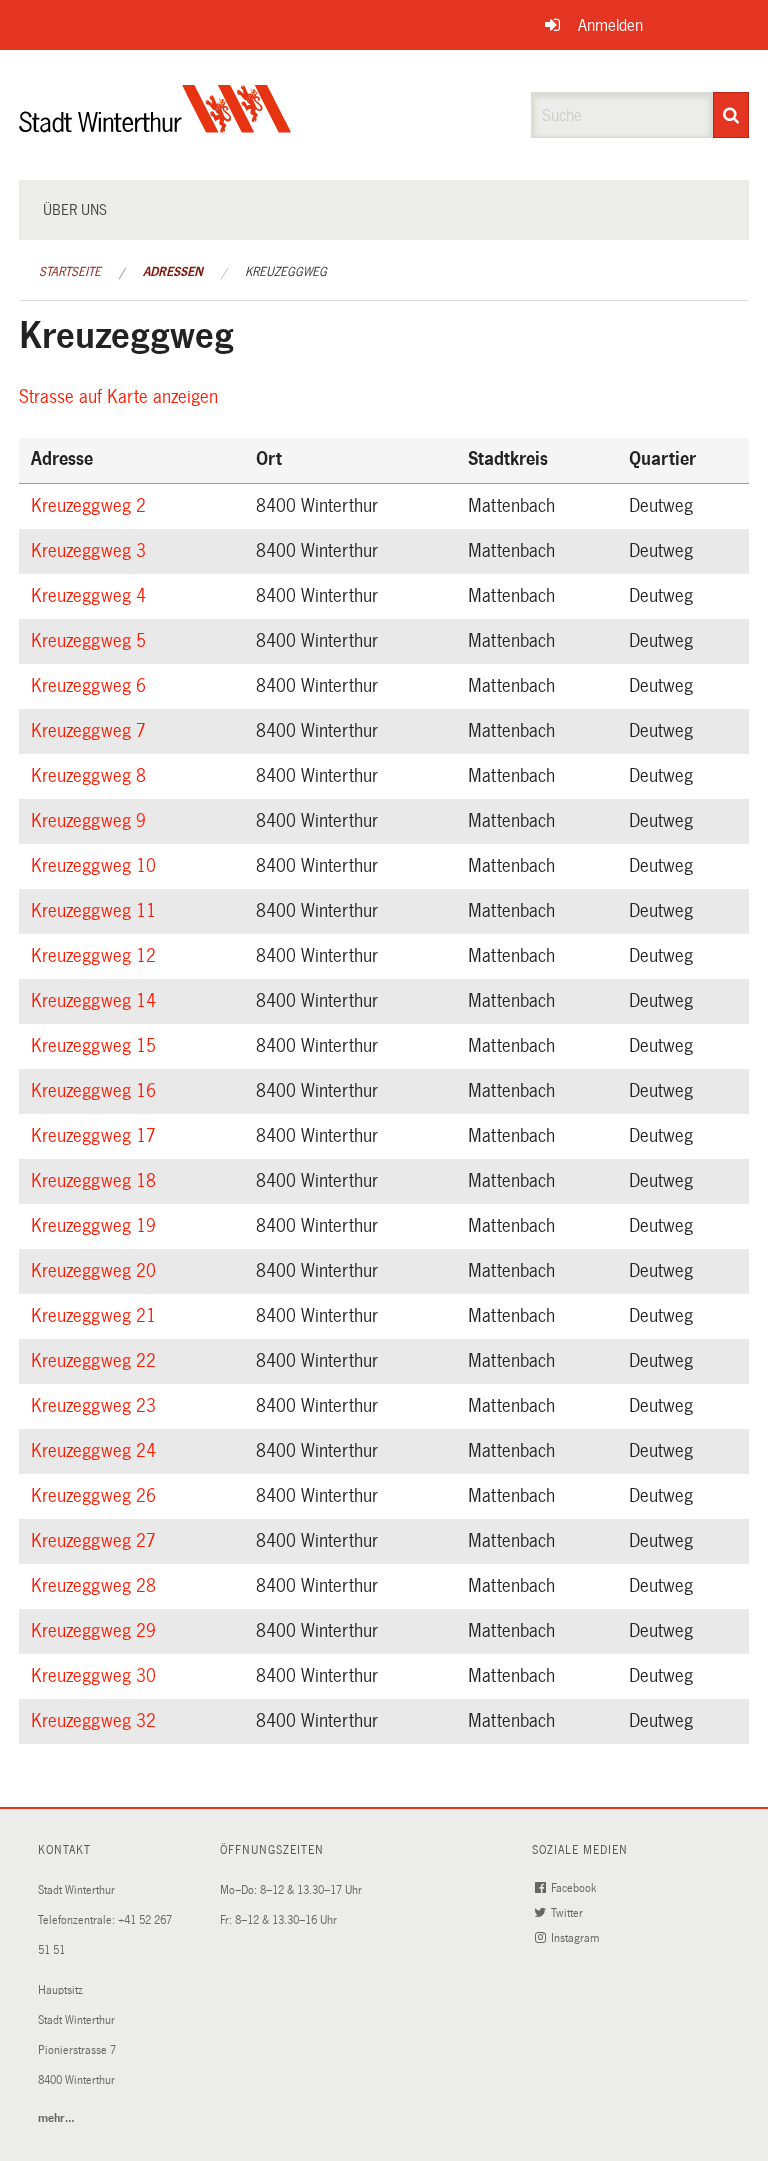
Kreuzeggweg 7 (91, 731)
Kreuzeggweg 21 (96, 1316)
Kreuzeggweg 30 (96, 1676)
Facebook (575, 1888)
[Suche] (731, 115)
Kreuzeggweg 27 (96, 1541)
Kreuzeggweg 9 (91, 821)
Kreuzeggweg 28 (96, 1586)
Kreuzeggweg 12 (96, 956)
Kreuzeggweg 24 (96, 1451)
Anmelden (610, 25)
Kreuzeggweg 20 (96, 1271)
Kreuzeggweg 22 (96, 1361)
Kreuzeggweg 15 (96, 1046)
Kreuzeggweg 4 (91, 596)
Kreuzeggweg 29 (96, 1631)
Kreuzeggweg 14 (96, 1001)
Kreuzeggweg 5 (91, 641)
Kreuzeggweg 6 (91, 686)
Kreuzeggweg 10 (96, 866)
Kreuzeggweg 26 (96, 1496)
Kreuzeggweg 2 (91, 506)
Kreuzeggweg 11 (96, 911)
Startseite (70, 272)
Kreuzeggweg (286, 272)
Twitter (568, 1913)
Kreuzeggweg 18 (96, 1181)
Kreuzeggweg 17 (96, 1136)
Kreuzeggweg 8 (91, 776)
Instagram (576, 1938)
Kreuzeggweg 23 (96, 1406)
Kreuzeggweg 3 (91, 551)
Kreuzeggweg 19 (96, 1226)
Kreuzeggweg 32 (96, 1721)
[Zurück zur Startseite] (155, 125)
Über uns (75, 210)
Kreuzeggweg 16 (96, 1091)
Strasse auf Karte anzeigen (121, 397)
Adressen (173, 272)
